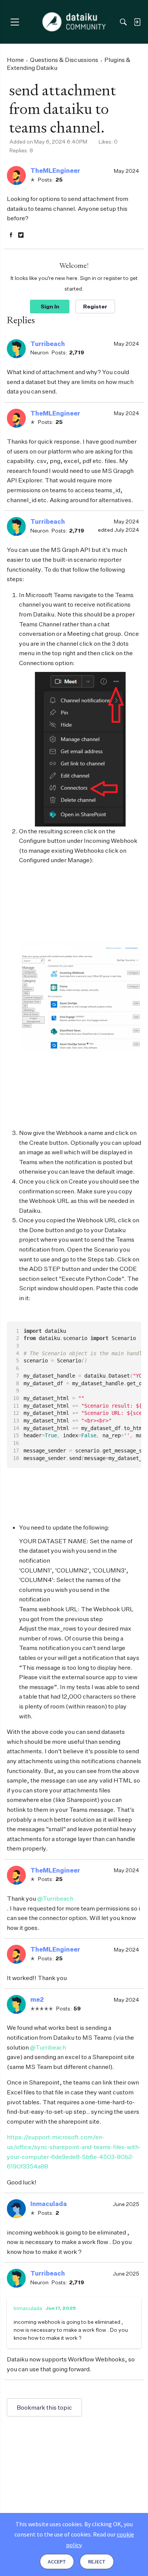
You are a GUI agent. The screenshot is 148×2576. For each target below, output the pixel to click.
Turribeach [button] (48, 344)
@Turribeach (55, 1898)
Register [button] (95, 306)
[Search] (123, 22)
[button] (16, 175)
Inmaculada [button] (49, 2204)
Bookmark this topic (44, 2407)
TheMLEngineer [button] (55, 171)
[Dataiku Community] (74, 22)
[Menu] (15, 22)
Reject (97, 2562)
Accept (57, 2562)
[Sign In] (137, 22)
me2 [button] (37, 1999)
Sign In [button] (50, 306)
